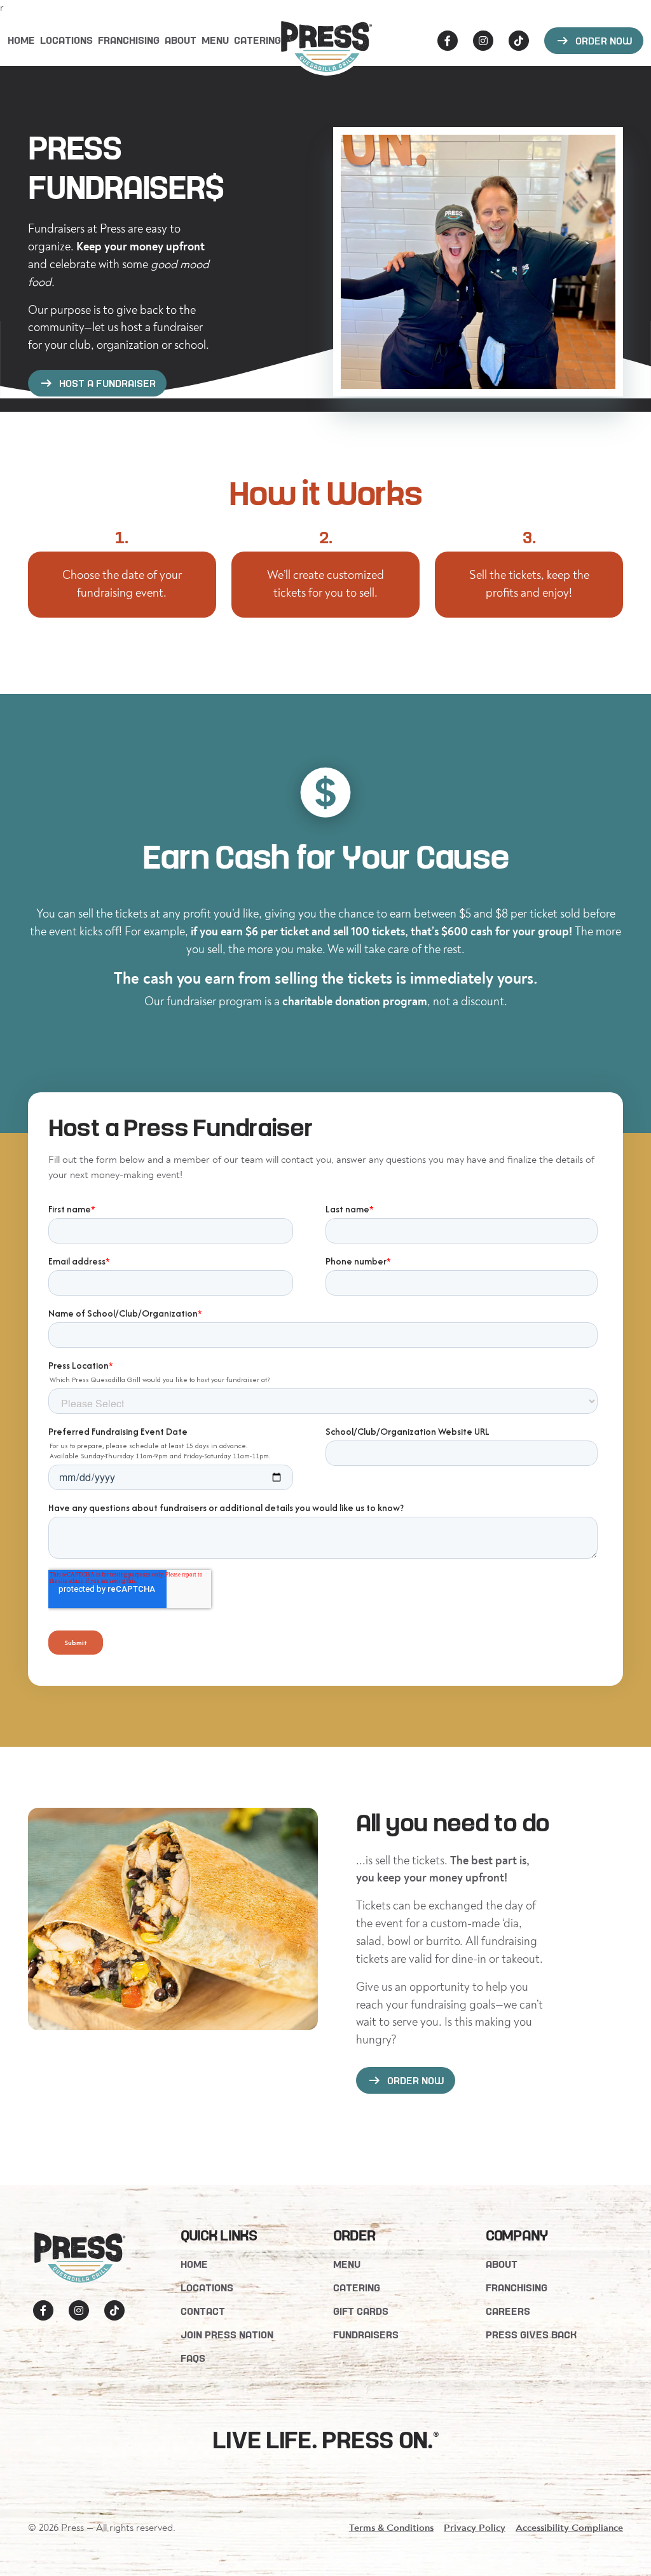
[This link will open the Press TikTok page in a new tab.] (519, 41)
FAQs (193, 2358)
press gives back (531, 2334)
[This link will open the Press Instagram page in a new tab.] (483, 41)
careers (508, 2311)
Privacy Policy (475, 2528)
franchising (129, 40)
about (181, 40)
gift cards (361, 2311)
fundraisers (366, 2334)
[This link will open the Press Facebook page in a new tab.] (448, 41)
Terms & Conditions (391, 2528)
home (194, 2264)
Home (21, 40)
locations (66, 40)
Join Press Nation (227, 2334)
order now (594, 41)
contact (203, 2311)
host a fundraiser (97, 383)
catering (257, 40)
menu (215, 40)
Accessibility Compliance (569, 2528)
